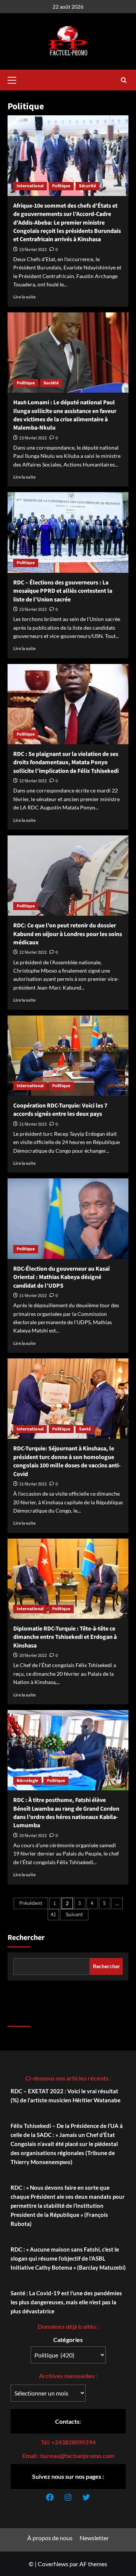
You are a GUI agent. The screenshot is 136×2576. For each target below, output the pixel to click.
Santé (85, 1429)
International (30, 186)
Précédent (31, 1903)
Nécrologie (27, 1781)
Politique (61, 186)
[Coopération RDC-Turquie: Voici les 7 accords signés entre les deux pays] (68, 1056)
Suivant (74, 1915)
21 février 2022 (33, 1124)
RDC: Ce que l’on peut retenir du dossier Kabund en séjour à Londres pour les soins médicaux (68, 934)
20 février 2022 (33, 1656)
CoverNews (53, 2564)
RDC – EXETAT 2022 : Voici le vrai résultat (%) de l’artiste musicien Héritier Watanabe (66, 2096)
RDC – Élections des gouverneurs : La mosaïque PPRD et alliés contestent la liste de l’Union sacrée (63, 591)
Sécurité (87, 186)
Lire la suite (24, 297)
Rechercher (26, 1938)
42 (53, 1915)
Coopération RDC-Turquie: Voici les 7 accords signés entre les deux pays (60, 1110)
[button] (15, 79)
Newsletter (94, 2538)
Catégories (68, 2340)
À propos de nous (50, 2538)
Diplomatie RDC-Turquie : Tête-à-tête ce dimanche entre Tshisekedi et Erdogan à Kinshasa (65, 1637)
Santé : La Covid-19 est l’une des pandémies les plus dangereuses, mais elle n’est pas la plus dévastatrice (66, 2302)
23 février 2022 (33, 250)
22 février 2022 (33, 781)
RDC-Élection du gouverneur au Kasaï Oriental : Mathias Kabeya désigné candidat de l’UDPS (61, 1277)
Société (51, 383)
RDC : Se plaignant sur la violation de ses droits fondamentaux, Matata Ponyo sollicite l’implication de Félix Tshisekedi (66, 763)
